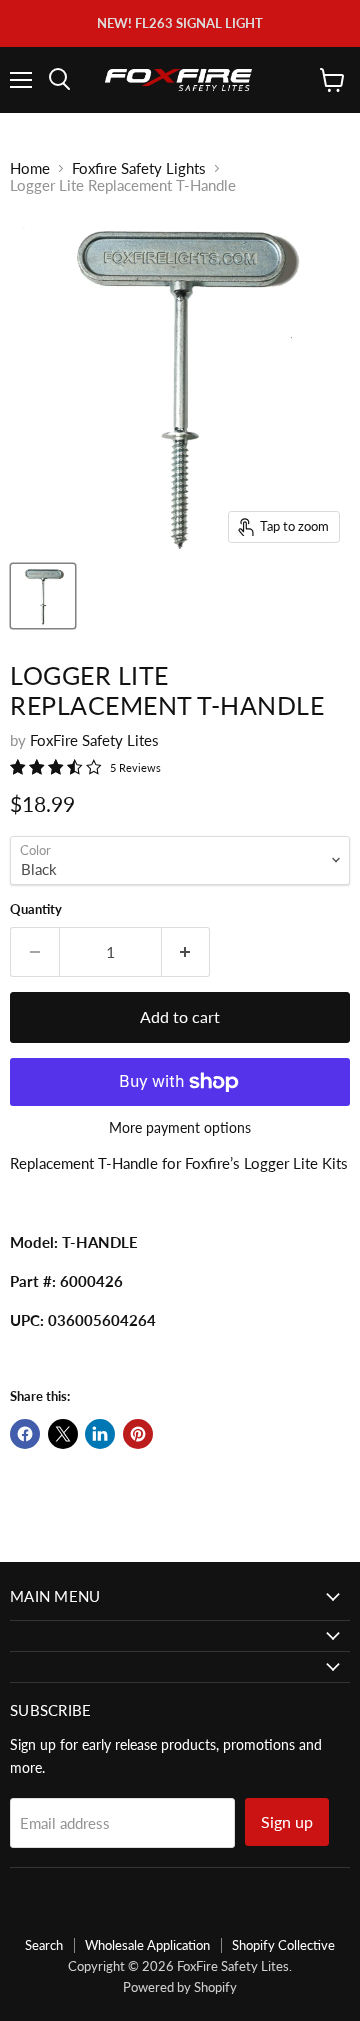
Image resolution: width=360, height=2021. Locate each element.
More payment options (180, 1128)
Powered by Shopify (180, 1987)
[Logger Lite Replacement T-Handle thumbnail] (43, 596)
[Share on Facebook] (25, 1434)
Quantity (36, 909)
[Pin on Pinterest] (138, 1434)
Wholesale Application (147, 1945)
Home (30, 168)
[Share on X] (63, 1434)
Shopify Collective (283, 1945)
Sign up (287, 1821)
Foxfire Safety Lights (139, 168)
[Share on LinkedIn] (100, 1434)
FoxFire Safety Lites (94, 740)
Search (44, 1945)
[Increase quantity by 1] (186, 952)
